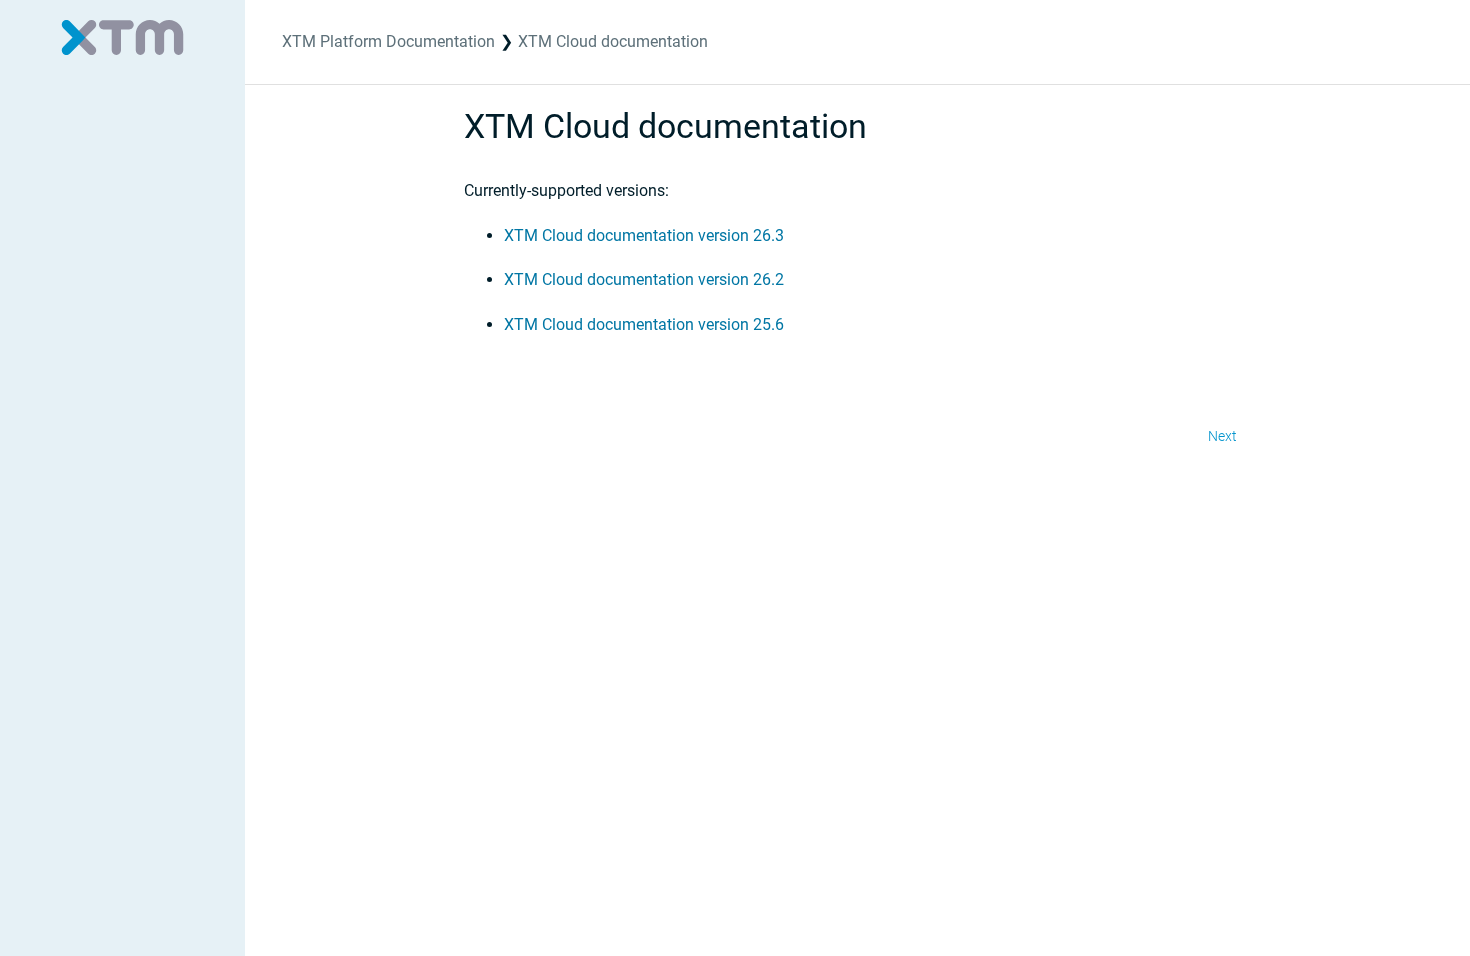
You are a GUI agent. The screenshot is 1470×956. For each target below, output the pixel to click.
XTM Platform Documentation (388, 41)
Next (1222, 436)
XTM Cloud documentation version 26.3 (644, 235)
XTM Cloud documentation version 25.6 (644, 324)
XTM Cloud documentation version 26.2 (644, 279)
